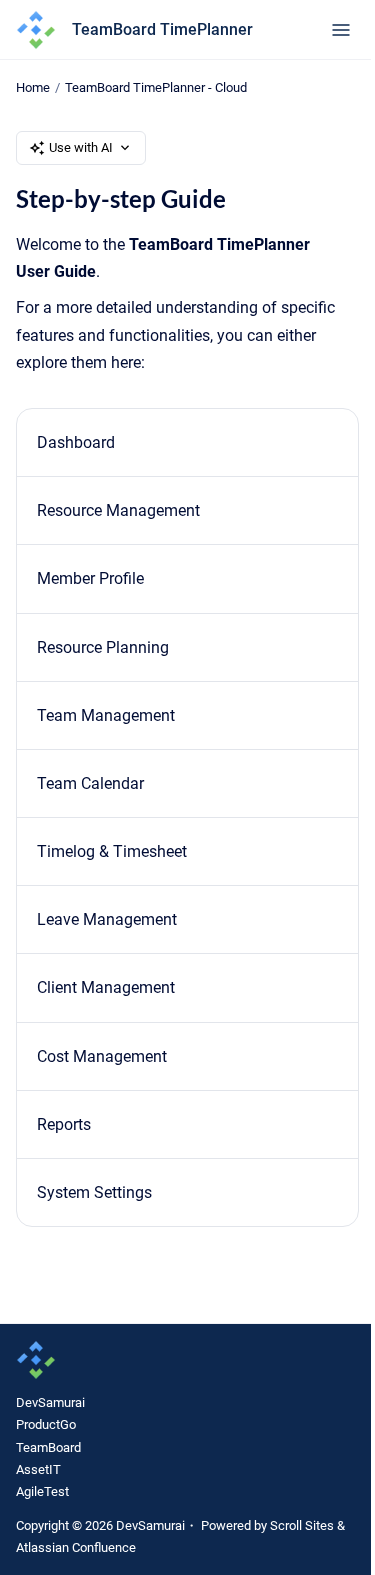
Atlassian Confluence (76, 1547)
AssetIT (38, 1469)
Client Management (106, 987)
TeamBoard (48, 1447)
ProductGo (46, 1424)
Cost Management (102, 1056)
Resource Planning (103, 647)
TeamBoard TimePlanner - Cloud (156, 87)
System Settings (94, 1192)
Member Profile (90, 578)
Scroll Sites (302, 1525)
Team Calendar (90, 783)
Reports (64, 1124)
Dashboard (76, 442)
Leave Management (107, 919)
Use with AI (81, 147)
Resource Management (118, 510)
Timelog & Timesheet (112, 851)
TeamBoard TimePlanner (162, 29)
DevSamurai (50, 1402)
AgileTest (42, 1491)
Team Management (106, 715)
